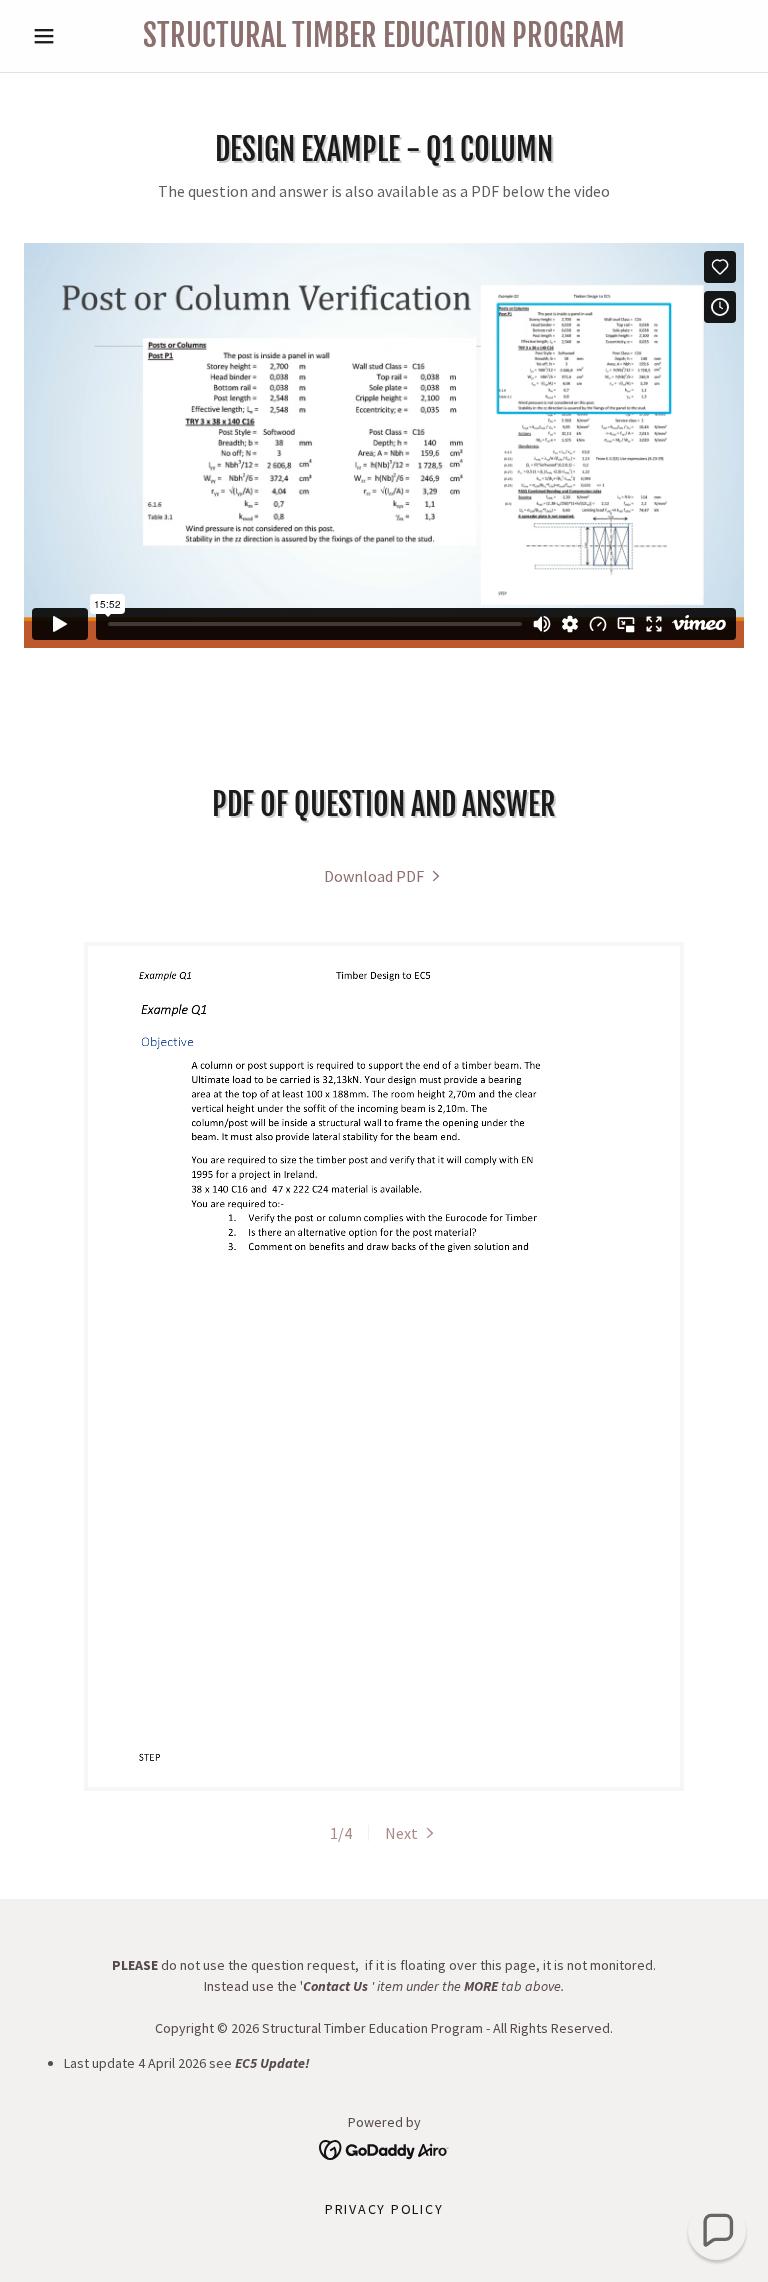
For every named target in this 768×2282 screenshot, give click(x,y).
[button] (78, 36)
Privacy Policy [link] (384, 2209)
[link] (384, 41)
